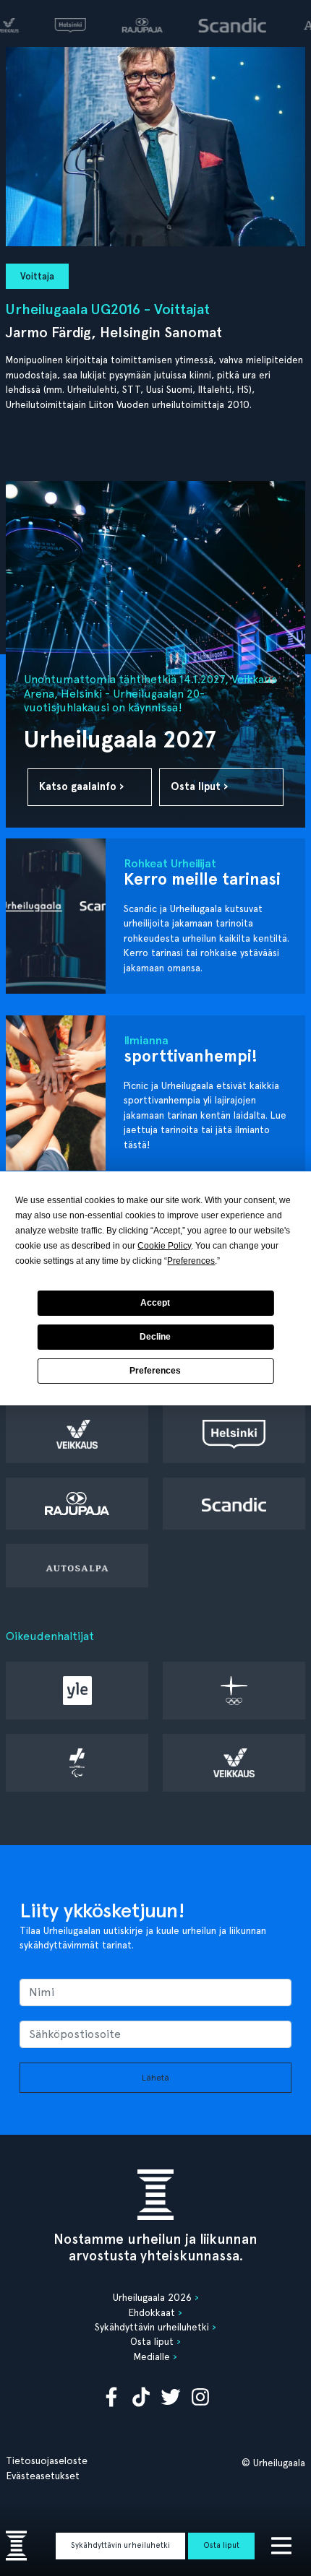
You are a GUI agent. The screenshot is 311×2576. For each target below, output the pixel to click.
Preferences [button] (191, 1261)
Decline (155, 1337)
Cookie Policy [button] (164, 1246)
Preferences (155, 1371)
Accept (155, 1303)
